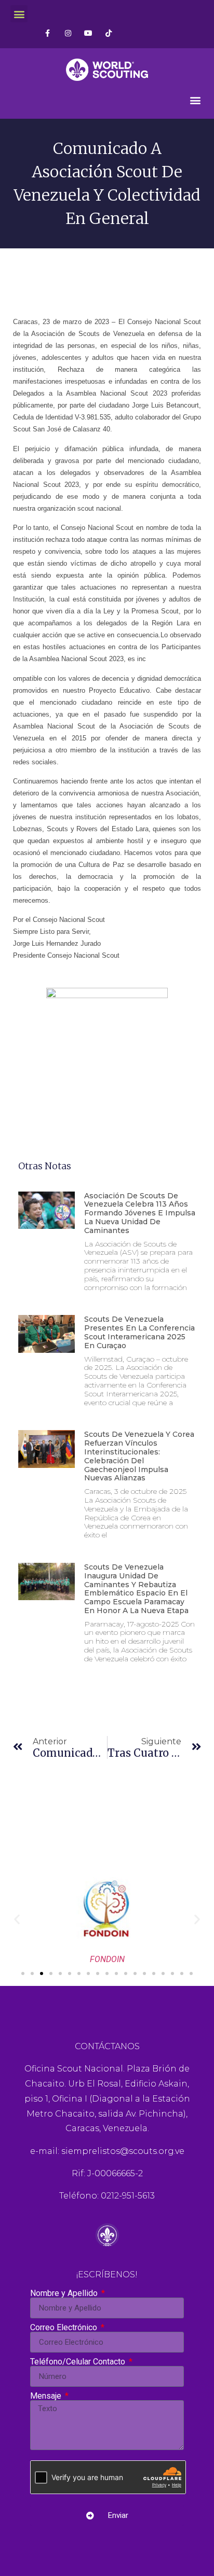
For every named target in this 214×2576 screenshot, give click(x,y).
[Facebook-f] (48, 33)
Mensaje (47, 2396)
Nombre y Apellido (65, 2293)
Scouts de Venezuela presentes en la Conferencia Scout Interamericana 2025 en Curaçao (139, 1332)
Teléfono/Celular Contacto (79, 2362)
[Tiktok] (108, 33)
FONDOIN (107, 1959)
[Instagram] (68, 33)
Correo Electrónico (65, 2328)
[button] (19, 14)
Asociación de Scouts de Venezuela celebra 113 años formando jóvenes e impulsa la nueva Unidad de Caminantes (140, 1213)
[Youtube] (88, 33)
